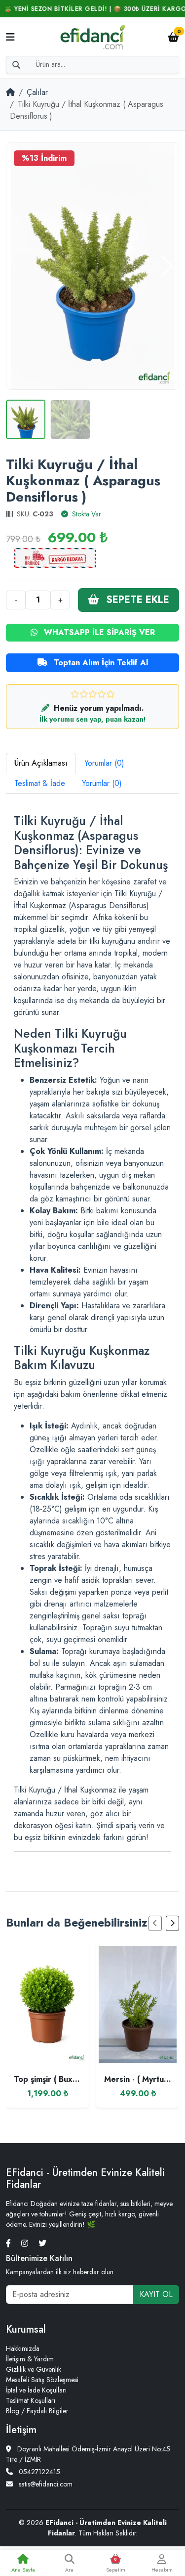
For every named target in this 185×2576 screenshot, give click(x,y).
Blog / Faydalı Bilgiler (37, 2411)
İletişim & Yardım (30, 2359)
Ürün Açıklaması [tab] (41, 763)
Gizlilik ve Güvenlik (34, 2369)
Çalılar (37, 92)
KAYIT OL (156, 2294)
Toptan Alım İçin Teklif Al (100, 663)
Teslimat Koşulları (31, 2400)
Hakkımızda (23, 2348)
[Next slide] (172, 1923)
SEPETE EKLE (136, 600)
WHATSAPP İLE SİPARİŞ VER (98, 632)
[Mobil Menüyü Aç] (10, 38)
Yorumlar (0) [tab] (104, 763)
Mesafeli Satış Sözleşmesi (42, 2380)
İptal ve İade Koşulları (36, 2390)
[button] (167, 266)
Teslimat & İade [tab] (40, 783)
